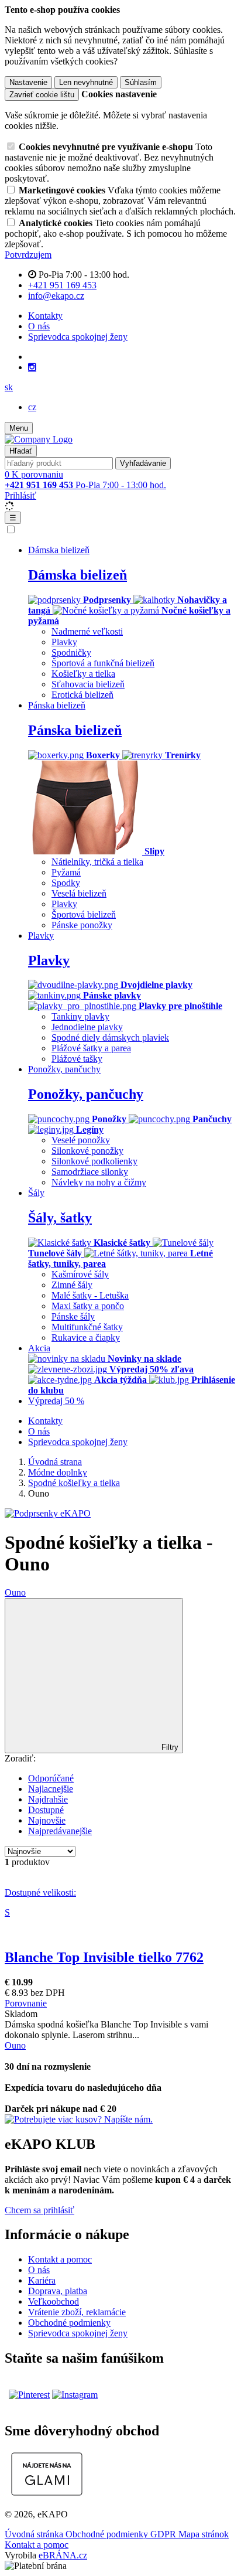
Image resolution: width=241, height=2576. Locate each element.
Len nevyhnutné (86, 82)
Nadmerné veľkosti (87, 631)
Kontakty (45, 316)
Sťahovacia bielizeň (88, 684)
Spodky (66, 883)
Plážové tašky (77, 1059)
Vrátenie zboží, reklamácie (77, 2312)
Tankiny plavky (80, 1016)
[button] (9, 387)
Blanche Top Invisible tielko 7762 (104, 1957)
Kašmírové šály (80, 1274)
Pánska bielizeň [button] (57, 705)
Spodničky (71, 652)
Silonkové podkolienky (94, 1161)
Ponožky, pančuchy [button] (64, 1069)
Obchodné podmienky (69, 2323)
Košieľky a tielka (83, 674)
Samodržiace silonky (90, 1172)
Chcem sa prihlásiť (39, 2210)
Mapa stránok (204, 2534)
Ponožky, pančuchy (86, 1094)
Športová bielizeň (84, 914)
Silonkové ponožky (87, 1151)
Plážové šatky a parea (91, 1048)
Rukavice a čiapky (86, 1338)
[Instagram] (32, 367)
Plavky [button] (41, 936)
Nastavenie (28, 82)
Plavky (64, 642)
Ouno (15, 1592)
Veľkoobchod (54, 2301)
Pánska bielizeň (75, 730)
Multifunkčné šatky (87, 1327)
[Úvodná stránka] (39, 439)
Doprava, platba (58, 2291)
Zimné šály (72, 1285)
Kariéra (42, 2280)
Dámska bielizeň (78, 575)
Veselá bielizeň (79, 893)
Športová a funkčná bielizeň (103, 663)
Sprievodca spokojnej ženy (78, 337)
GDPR (164, 2534)
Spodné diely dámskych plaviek (110, 1037)
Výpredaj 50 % (56, 1401)
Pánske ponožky (82, 925)
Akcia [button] (39, 1348)
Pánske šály (73, 1316)
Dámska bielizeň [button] (59, 550)
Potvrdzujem (28, 255)
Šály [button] (36, 1193)
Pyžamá (66, 872)
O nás (39, 326)
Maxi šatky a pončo (88, 1306)
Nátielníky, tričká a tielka (97, 862)
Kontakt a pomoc (60, 2259)
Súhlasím (141, 82)
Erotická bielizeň (82, 695)
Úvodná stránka (35, 2534)
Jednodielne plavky (87, 1027)
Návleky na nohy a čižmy (99, 1182)
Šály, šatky (60, 1218)
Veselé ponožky (81, 1140)
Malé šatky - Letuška (90, 1295)
